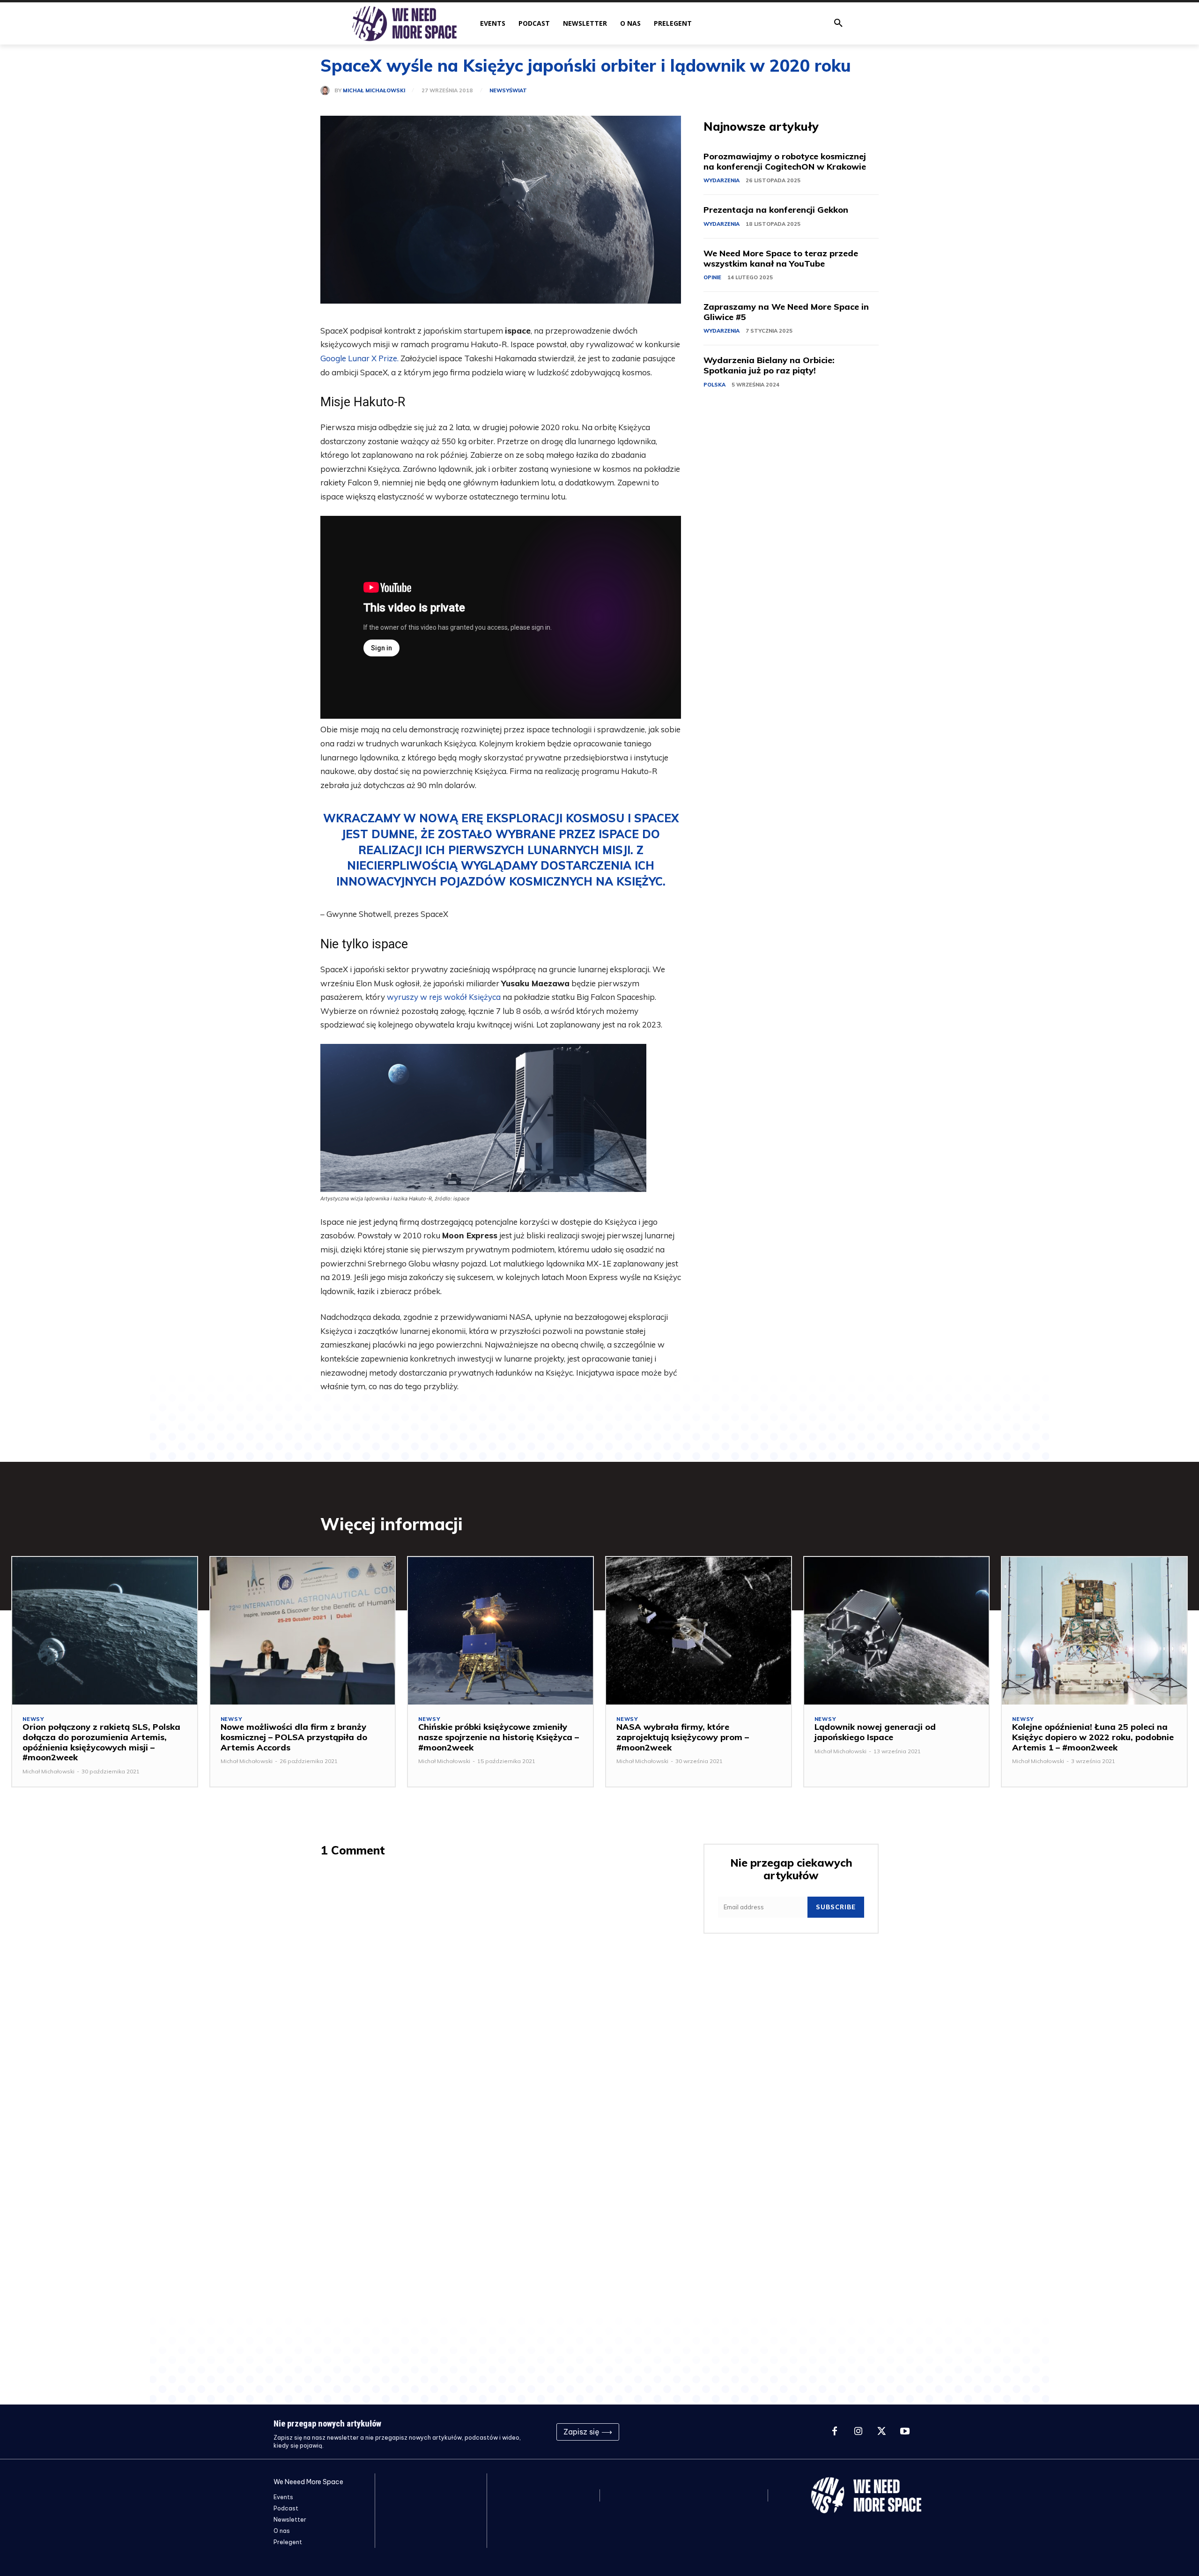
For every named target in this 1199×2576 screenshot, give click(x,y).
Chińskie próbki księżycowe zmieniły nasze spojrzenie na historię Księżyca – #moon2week (499, 1737)
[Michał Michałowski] (327, 90)
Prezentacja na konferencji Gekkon (776, 210)
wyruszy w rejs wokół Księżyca (444, 997)
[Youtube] (905, 2432)
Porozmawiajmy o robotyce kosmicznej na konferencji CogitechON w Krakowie (785, 161)
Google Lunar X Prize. (359, 358)
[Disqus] (501, 1987)
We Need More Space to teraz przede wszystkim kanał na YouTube (781, 258)
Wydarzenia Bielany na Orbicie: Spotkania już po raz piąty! (769, 365)
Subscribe (836, 1907)
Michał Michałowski (374, 91)
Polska (714, 385)
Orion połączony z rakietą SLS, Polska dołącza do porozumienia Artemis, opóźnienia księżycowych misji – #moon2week (101, 1742)
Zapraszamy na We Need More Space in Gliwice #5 (786, 312)
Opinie (712, 277)
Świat (518, 91)
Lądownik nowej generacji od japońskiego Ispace (875, 1732)
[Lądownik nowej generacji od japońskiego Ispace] (897, 1631)
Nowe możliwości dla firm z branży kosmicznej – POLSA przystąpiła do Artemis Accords (294, 1737)
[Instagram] (858, 2432)
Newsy (499, 91)
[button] (838, 23)
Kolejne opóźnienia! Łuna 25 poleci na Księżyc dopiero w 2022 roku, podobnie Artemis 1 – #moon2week (1093, 1737)
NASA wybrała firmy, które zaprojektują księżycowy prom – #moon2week (683, 1737)
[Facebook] (835, 2432)
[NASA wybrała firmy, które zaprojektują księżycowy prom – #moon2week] (699, 1631)
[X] (881, 2432)
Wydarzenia (722, 180)
